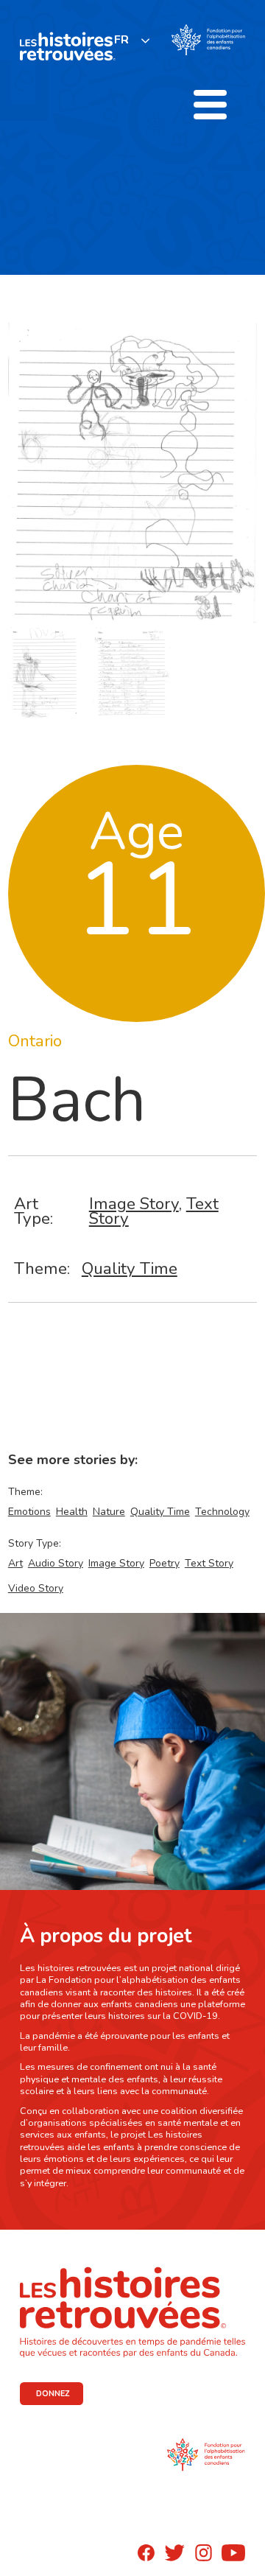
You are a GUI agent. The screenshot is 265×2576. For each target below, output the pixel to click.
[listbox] (132, 40)
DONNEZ (53, 2394)
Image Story (134, 1204)
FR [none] (121, 40)
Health (72, 1512)
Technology (222, 1512)
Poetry (165, 1563)
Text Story (209, 1563)
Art (15, 1563)
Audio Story (56, 1563)
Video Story (36, 1588)
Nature (109, 1512)
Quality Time (130, 1268)
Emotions (29, 1512)
